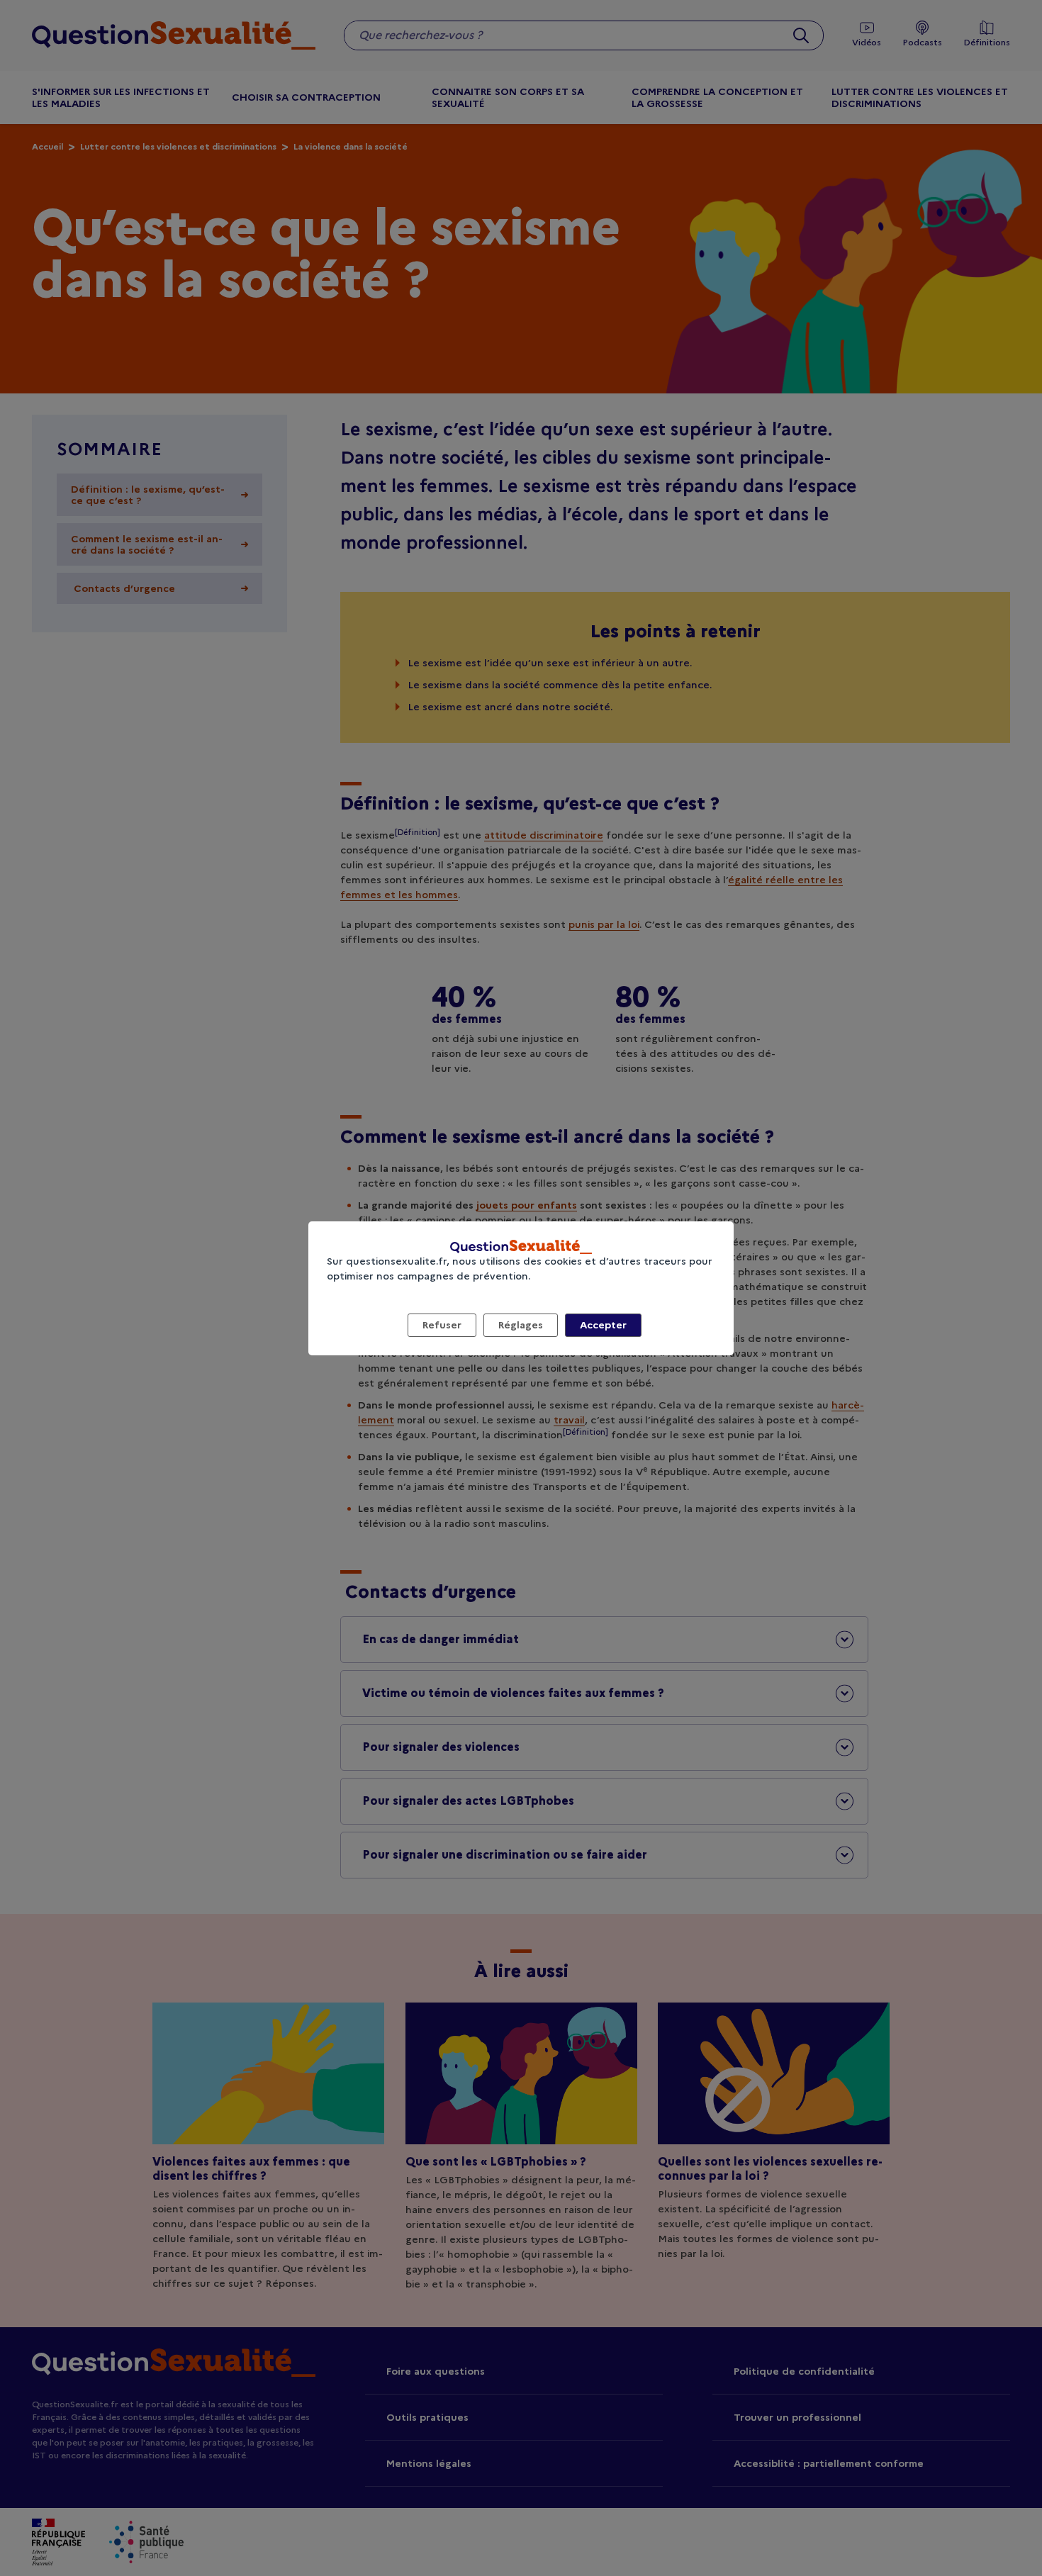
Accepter (603, 1325)
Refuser (442, 1325)
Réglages (521, 1325)
